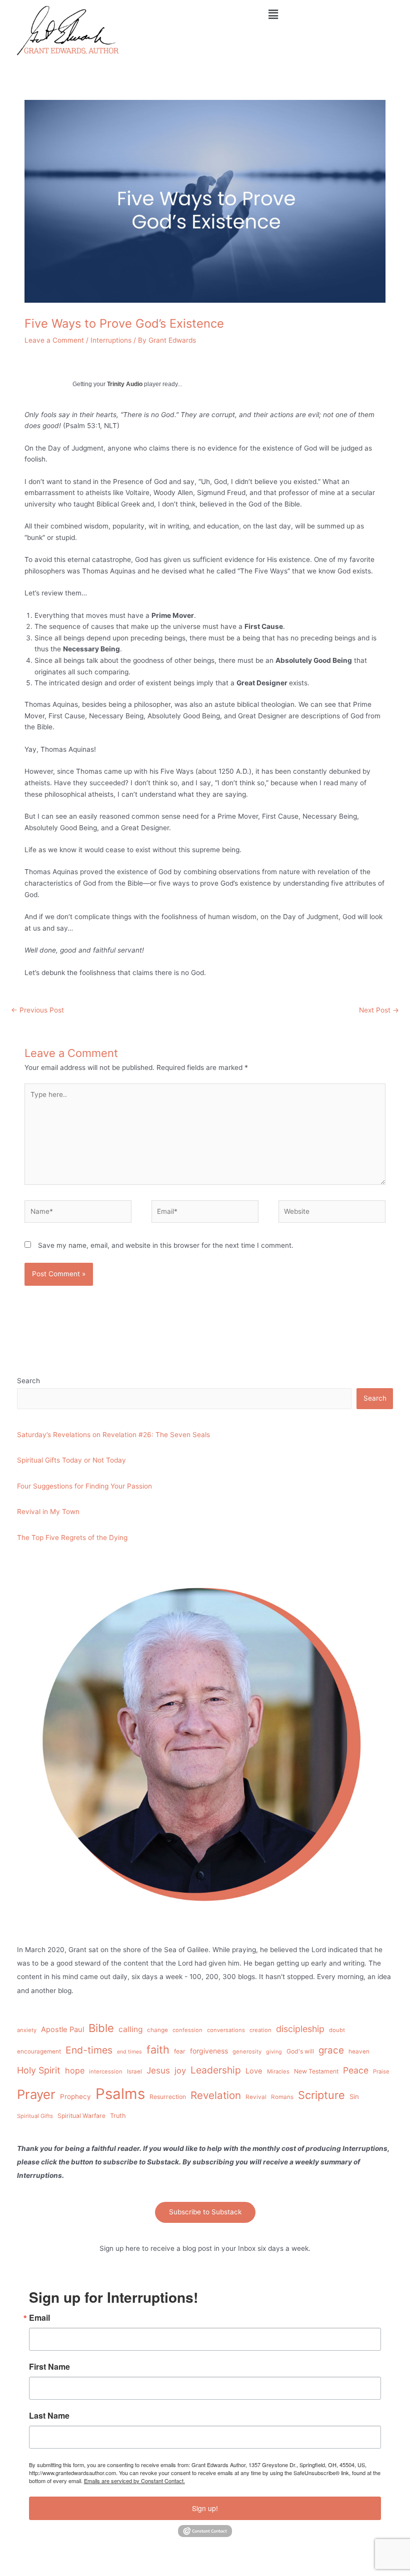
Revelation (216, 2095)
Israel (134, 2071)
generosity (247, 2052)
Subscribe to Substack (205, 2212)
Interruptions (111, 340)
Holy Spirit (39, 2070)
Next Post (379, 1010)
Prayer (36, 2094)
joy (180, 2070)
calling (130, 2029)
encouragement (39, 2052)
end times (129, 2052)
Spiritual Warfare (81, 2116)
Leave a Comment (54, 340)
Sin (354, 2096)
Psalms (120, 2094)
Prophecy (75, 2096)
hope (75, 2070)
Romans (282, 2097)
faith (158, 2050)
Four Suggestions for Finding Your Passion (84, 1486)
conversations (226, 2030)
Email (39, 2318)
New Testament (316, 2071)
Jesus (158, 2070)
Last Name (49, 2416)
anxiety (27, 2030)
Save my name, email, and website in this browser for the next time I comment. (166, 1245)
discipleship (300, 2029)
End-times (89, 2050)
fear (180, 2051)
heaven (359, 2052)
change (157, 2030)
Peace (356, 2070)
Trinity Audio (125, 384)
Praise (381, 2071)
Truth (118, 2116)
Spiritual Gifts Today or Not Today (71, 1460)
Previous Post (37, 1010)
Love (254, 2071)
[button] (273, 14)
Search (28, 1381)
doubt (337, 2030)
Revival (256, 2097)
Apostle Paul (62, 2030)
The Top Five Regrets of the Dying (72, 1538)
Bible (101, 2028)
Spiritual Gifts (35, 2116)
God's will (300, 2051)
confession (187, 2030)
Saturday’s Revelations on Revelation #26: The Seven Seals (113, 1435)
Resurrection (168, 2097)
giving (274, 2052)
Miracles (278, 2071)
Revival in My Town (48, 1512)
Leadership (216, 2070)
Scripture (321, 2095)
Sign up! (205, 2508)
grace (331, 2050)
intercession (106, 2071)
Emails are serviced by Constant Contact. (134, 2481)
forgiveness (209, 2051)
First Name (49, 2367)
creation (260, 2030)
